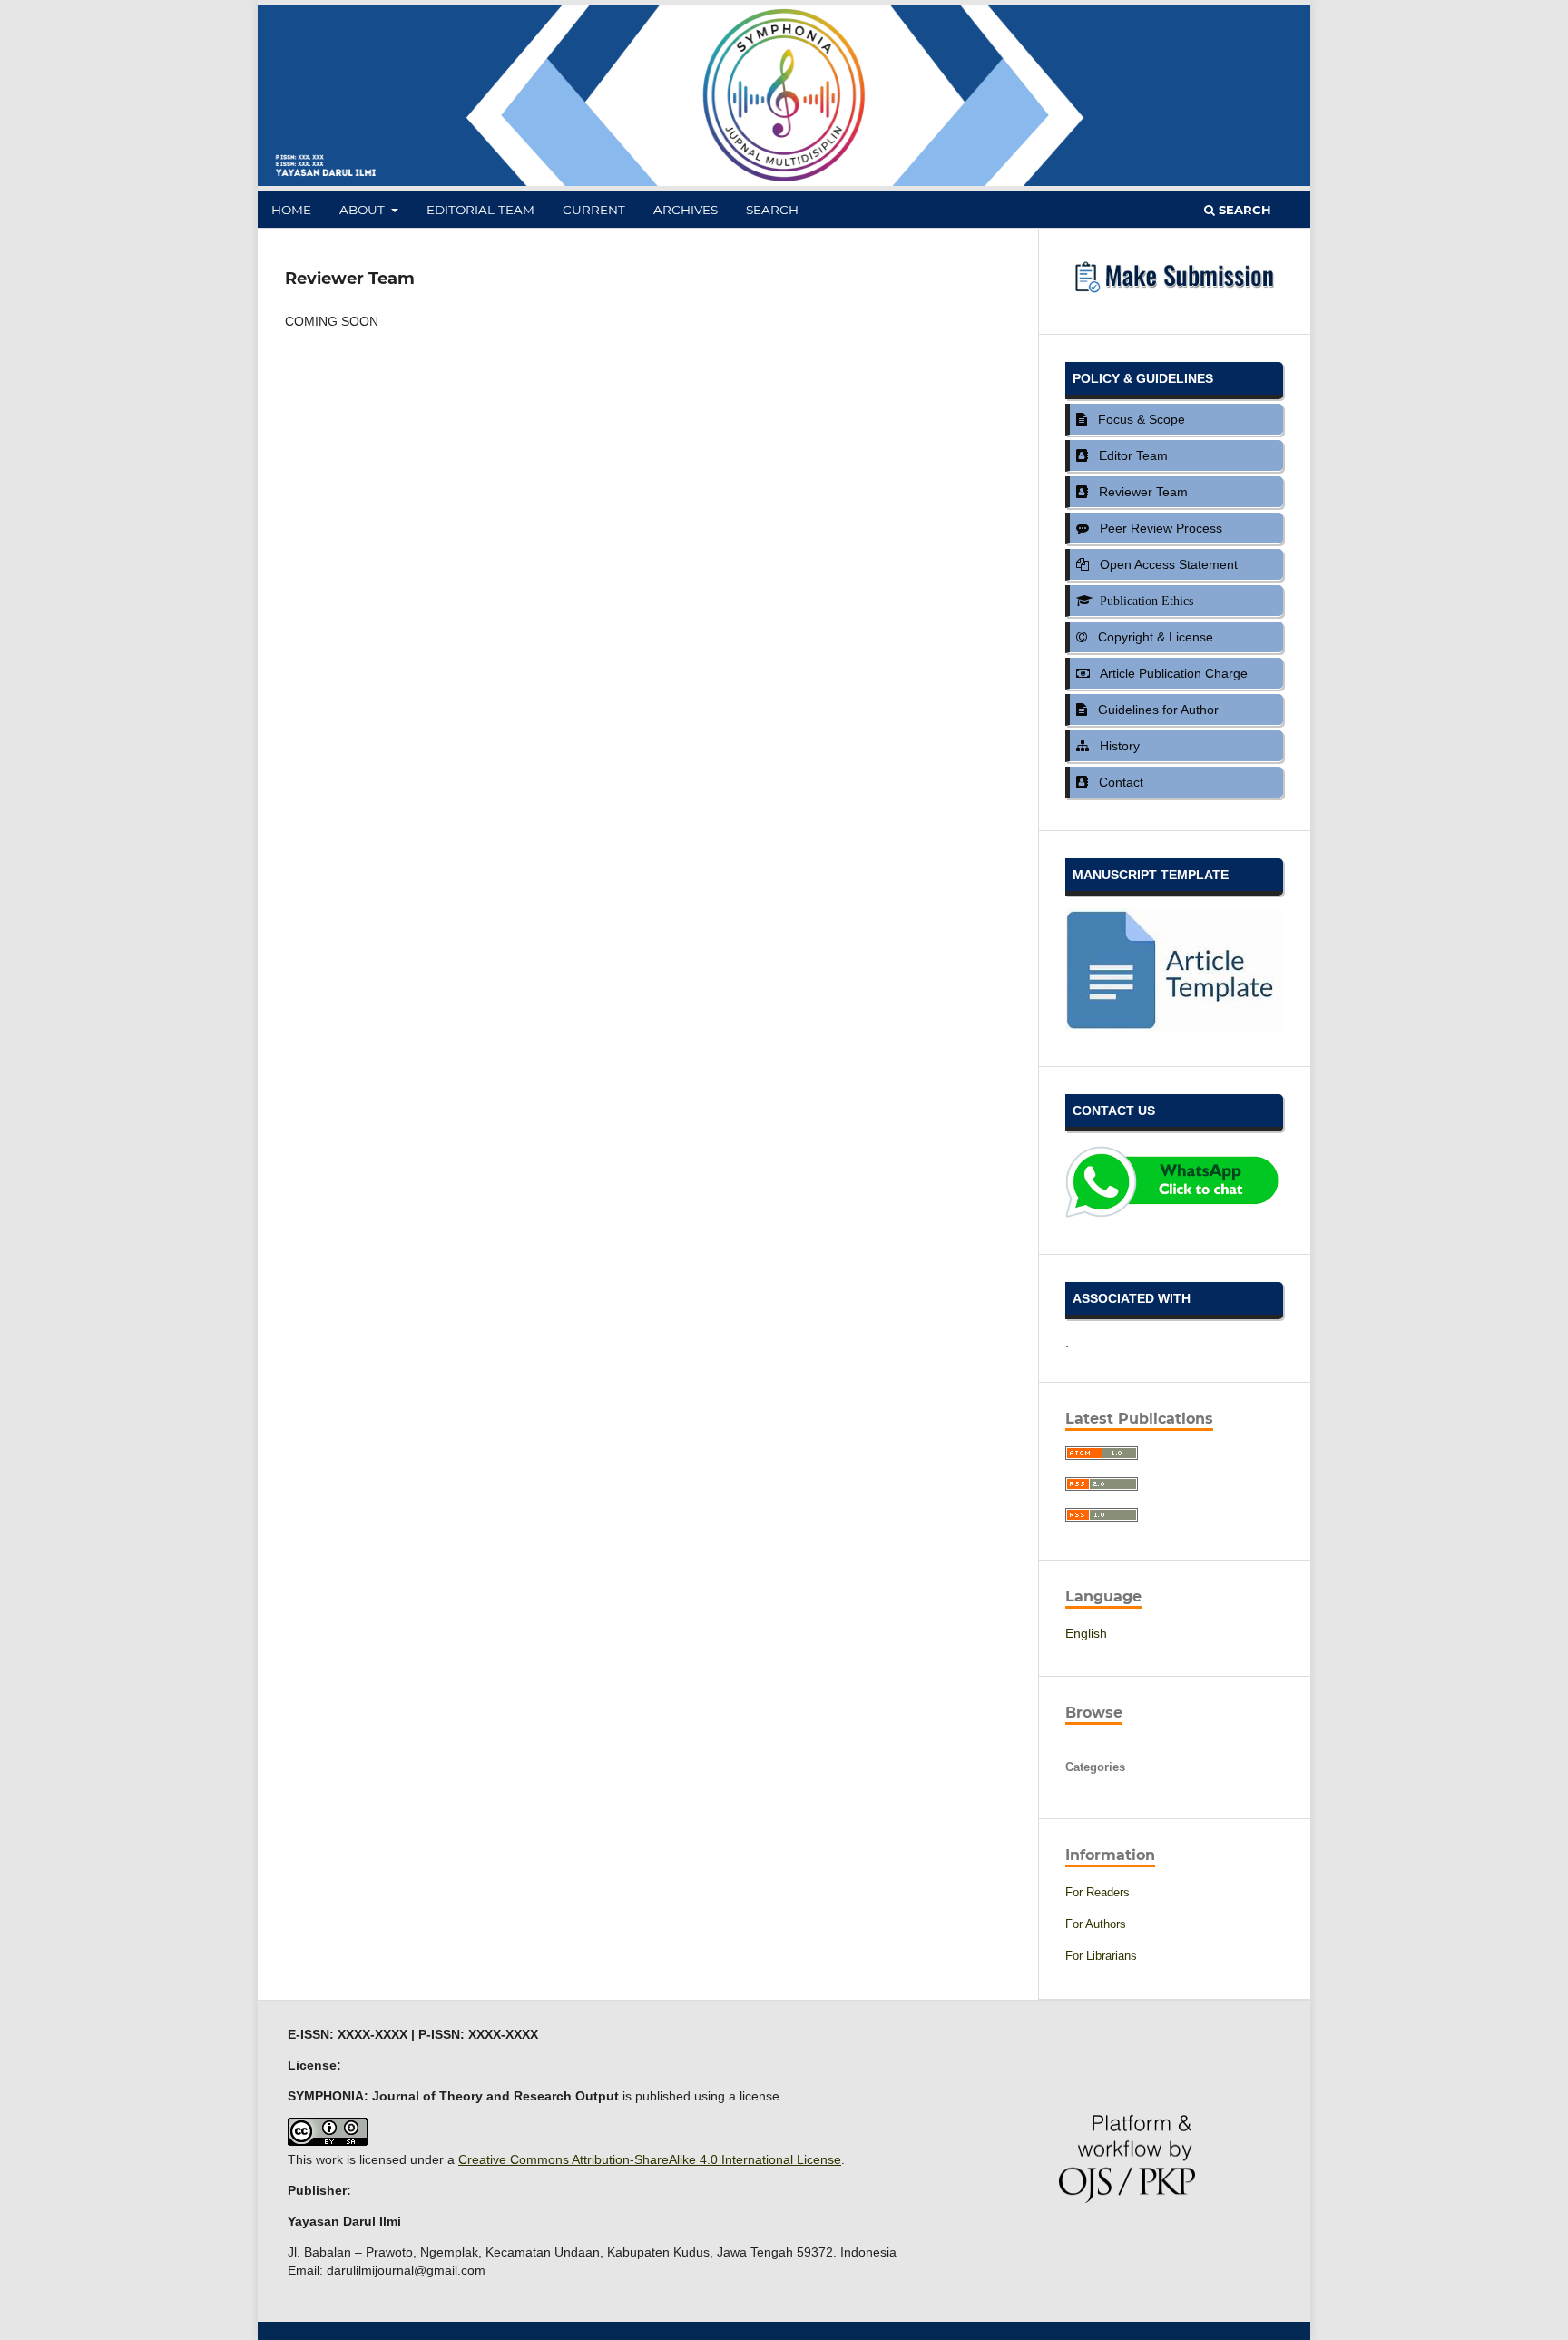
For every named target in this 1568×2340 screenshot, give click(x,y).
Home (291, 210)
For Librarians (1101, 1956)
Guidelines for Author (1155, 710)
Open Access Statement (1165, 564)
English (1086, 1633)
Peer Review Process (1157, 528)
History (1116, 746)
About (364, 210)
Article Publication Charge (1171, 673)
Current (594, 210)
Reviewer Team (1140, 492)
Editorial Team (480, 210)
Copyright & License (1152, 637)
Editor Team (1130, 455)
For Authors (1096, 1924)
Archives (686, 210)
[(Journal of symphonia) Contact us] (1174, 1215)
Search (772, 210)
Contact (1117, 782)
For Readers (1098, 1892)
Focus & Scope (1138, 419)
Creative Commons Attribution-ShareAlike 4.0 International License (650, 2159)
